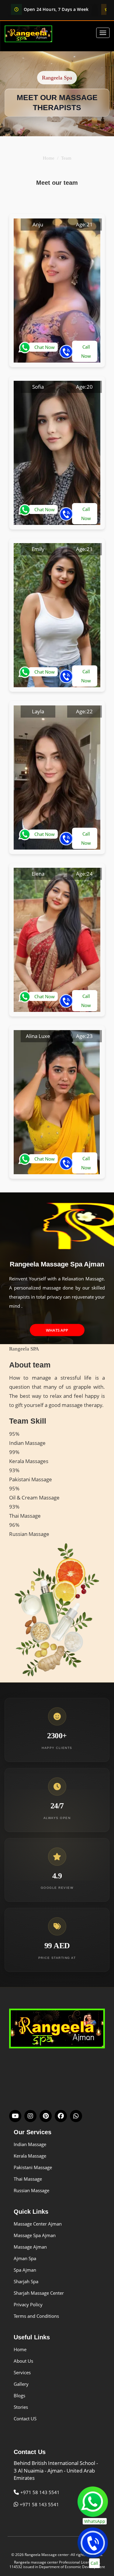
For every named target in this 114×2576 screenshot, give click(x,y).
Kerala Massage (30, 2156)
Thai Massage (28, 2179)
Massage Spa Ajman (35, 2235)
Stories (21, 2407)
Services (22, 2372)
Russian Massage (31, 2190)
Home (49, 158)
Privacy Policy (28, 2304)
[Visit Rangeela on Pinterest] (46, 2116)
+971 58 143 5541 (40, 2492)
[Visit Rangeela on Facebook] (61, 2116)
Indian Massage (30, 2144)
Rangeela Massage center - (48, 2555)
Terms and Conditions (36, 2316)
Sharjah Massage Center (39, 2293)
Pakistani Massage (33, 2167)
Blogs (19, 2395)
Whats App (57, 1330)
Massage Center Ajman (38, 2224)
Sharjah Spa (26, 2281)
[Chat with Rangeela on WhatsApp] (76, 2116)
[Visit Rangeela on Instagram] (30, 2116)
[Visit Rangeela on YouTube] (15, 2116)
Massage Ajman (30, 2247)
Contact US (25, 2419)
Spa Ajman (25, 2270)
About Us (23, 2361)
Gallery (21, 2384)
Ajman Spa (25, 2258)
